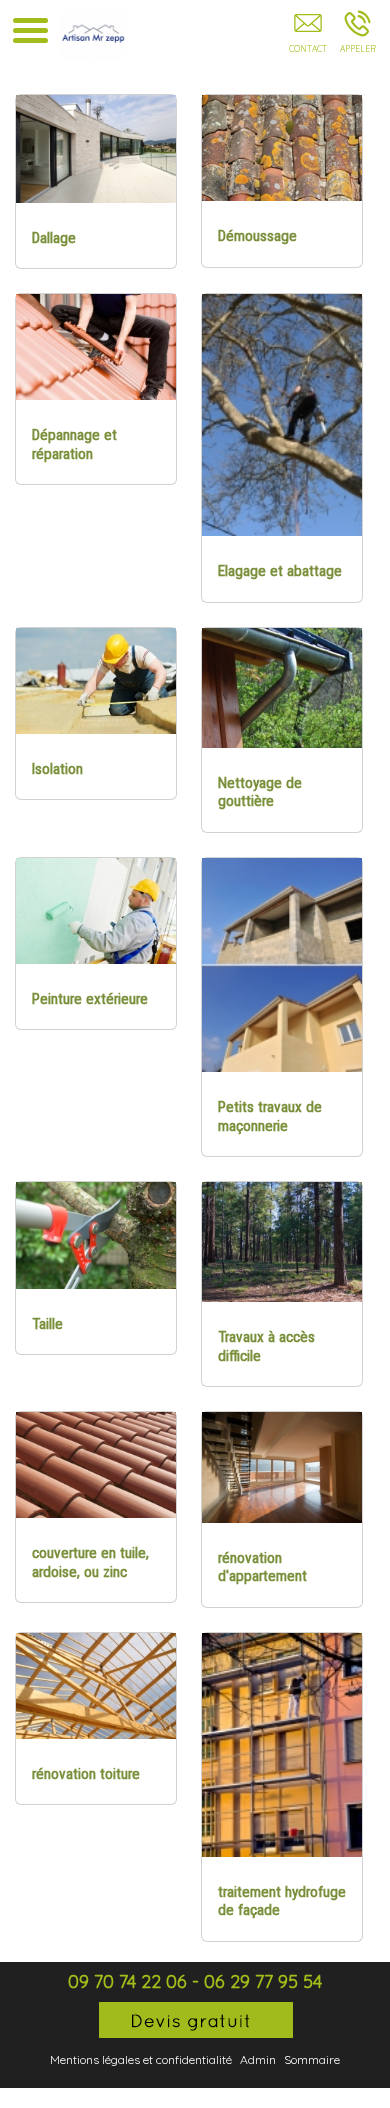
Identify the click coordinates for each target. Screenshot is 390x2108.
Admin (258, 2059)
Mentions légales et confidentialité (141, 2059)
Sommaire (312, 2059)
